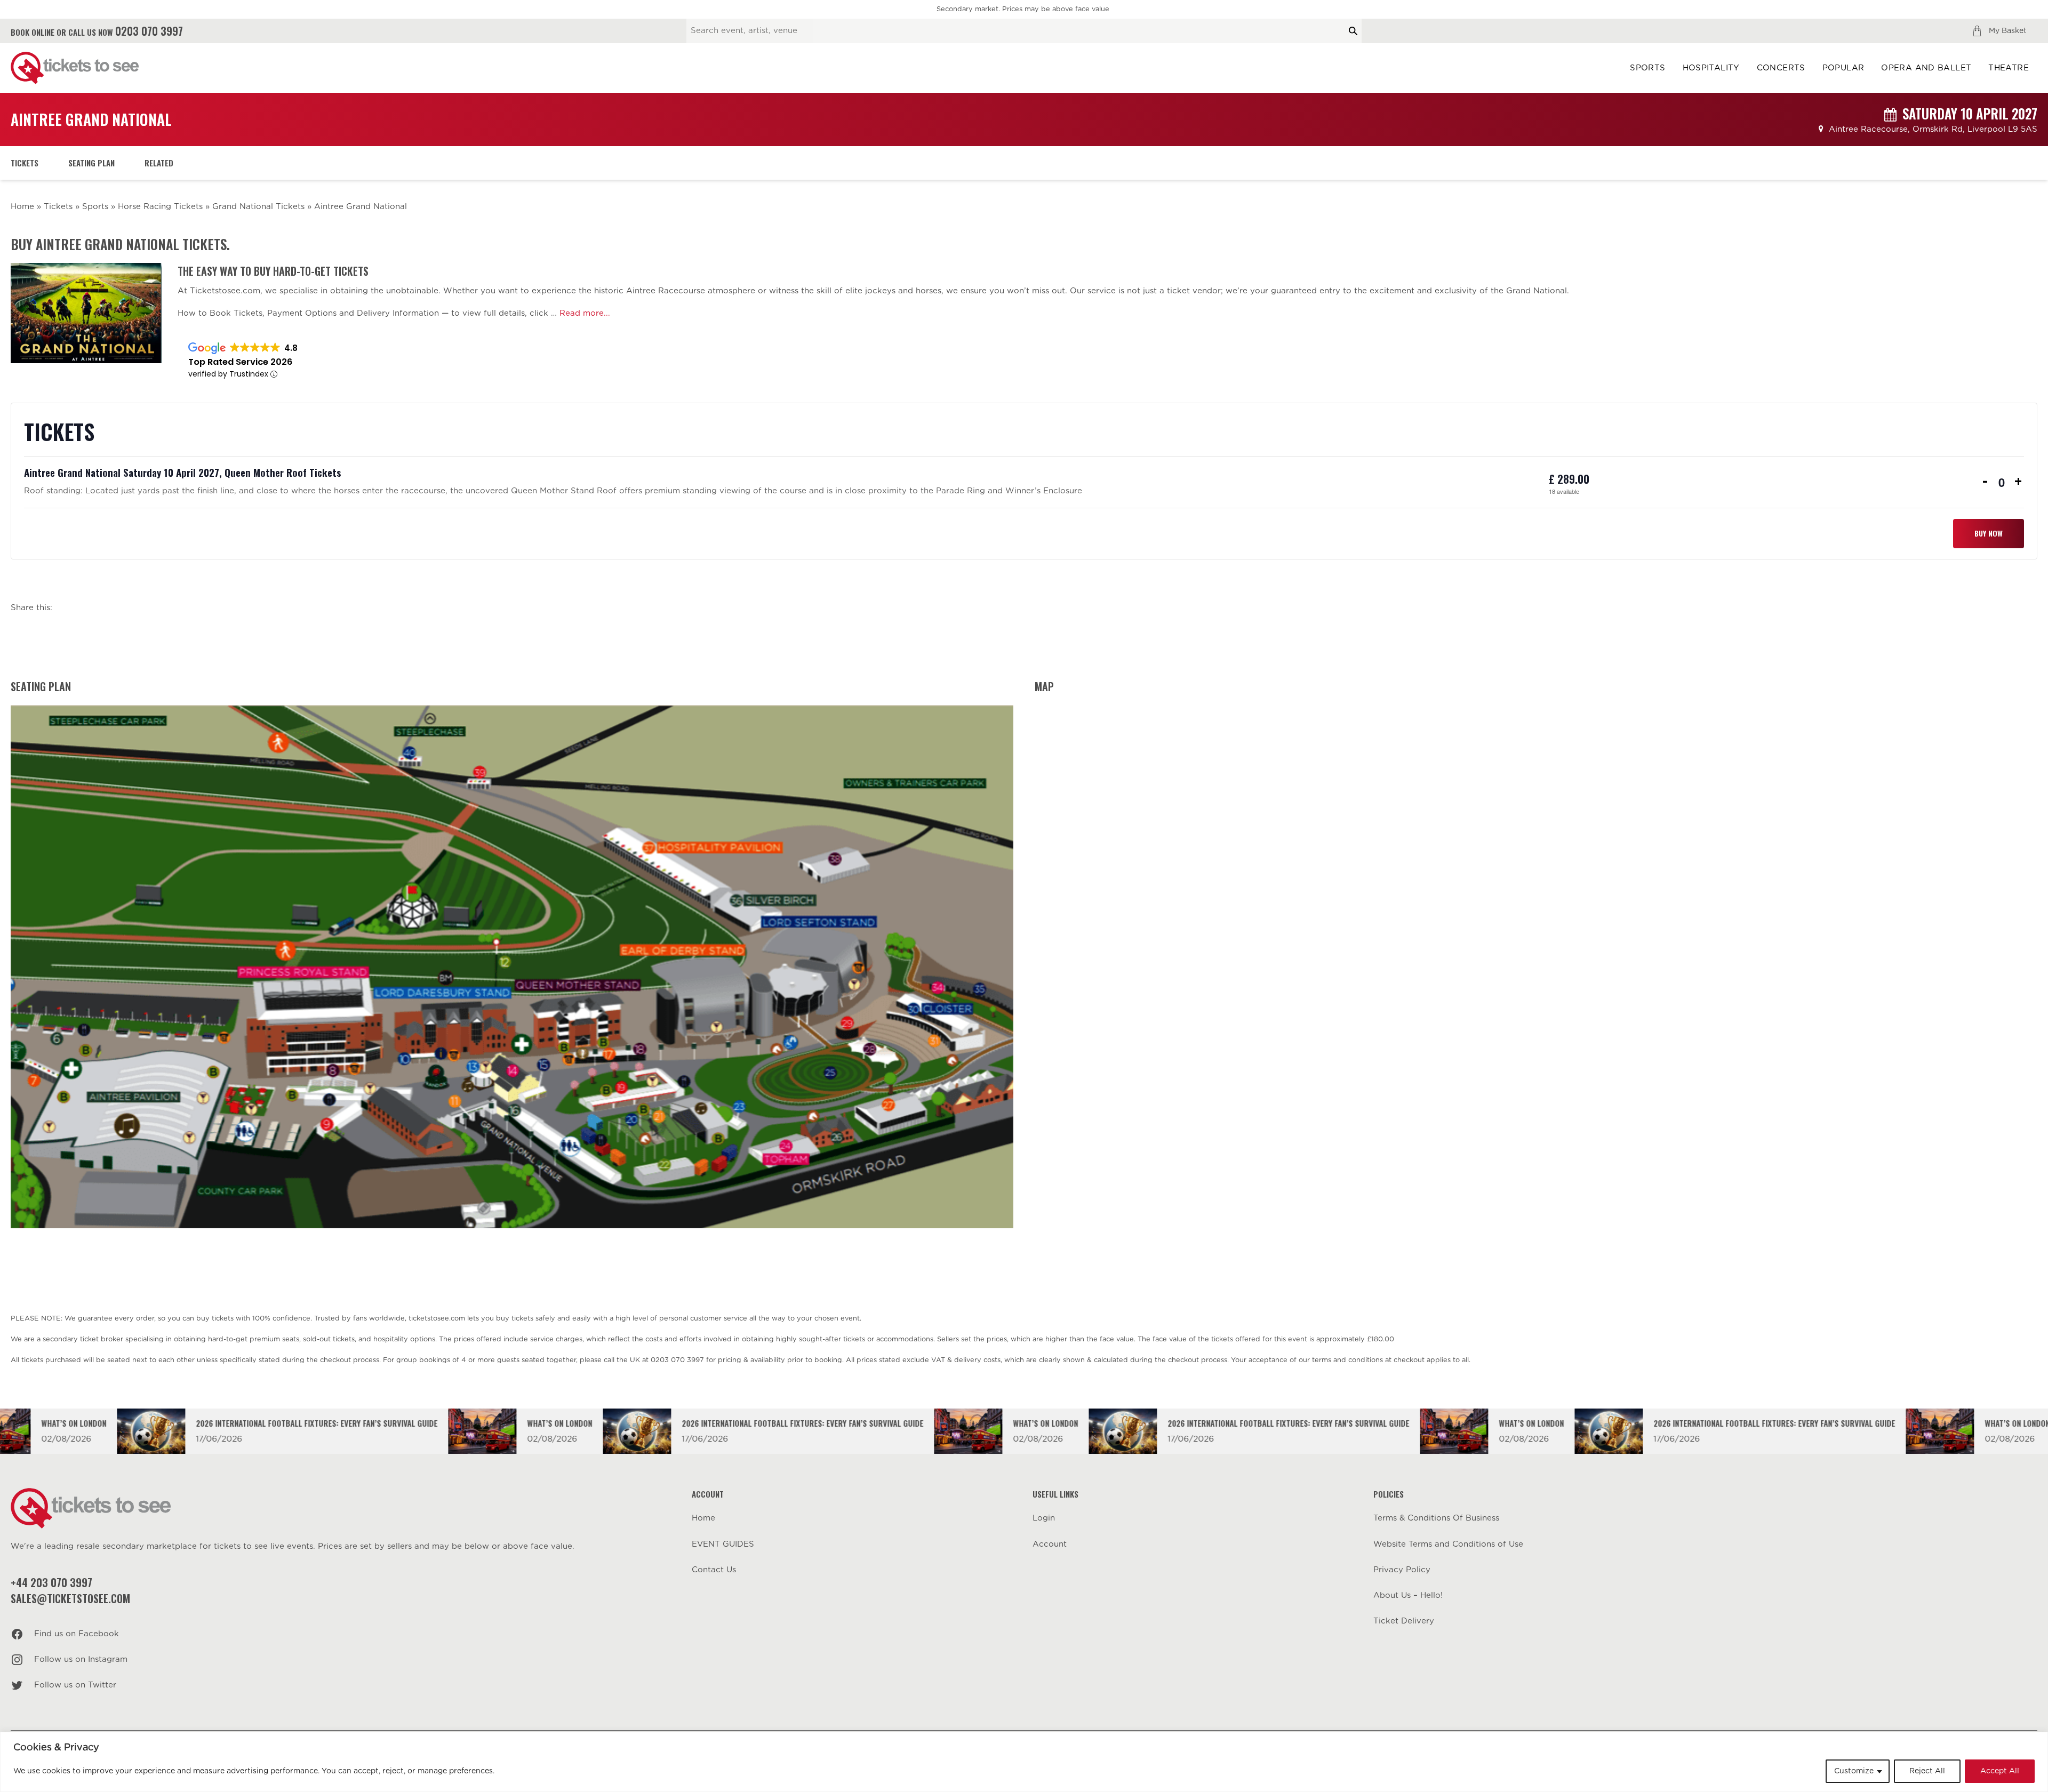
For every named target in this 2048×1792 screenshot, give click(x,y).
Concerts (1781, 68)
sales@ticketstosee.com (70, 1598)
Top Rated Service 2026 (240, 362)
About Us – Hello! (1408, 1595)
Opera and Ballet (1926, 68)
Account (1050, 1544)
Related (159, 163)
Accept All (2000, 1771)
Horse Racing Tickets (160, 207)
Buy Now (1989, 533)
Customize (1854, 1771)
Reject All (1927, 1771)
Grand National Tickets (258, 207)
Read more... (585, 313)
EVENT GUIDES (723, 1544)
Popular (1843, 68)
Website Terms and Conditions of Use (1448, 1544)
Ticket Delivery (1404, 1621)
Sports (1647, 68)
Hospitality (1711, 68)
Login (1044, 1518)
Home (22, 207)
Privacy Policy (1402, 1570)
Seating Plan (91, 163)
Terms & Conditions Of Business (1436, 1518)
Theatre (2009, 68)
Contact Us (714, 1570)
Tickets (25, 163)
